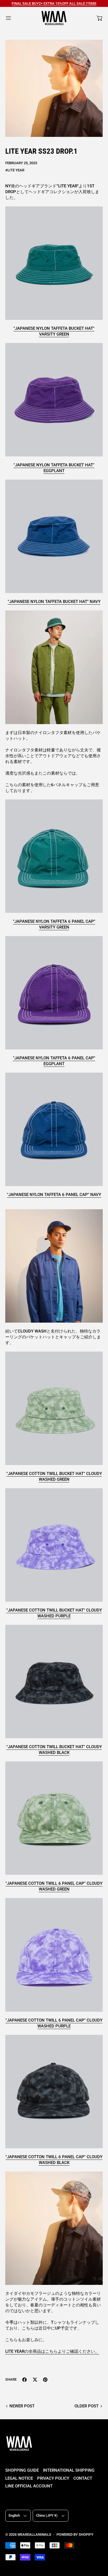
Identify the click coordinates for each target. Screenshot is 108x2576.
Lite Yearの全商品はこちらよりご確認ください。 (52, 2351)
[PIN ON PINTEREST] (45, 2380)
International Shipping (69, 2470)
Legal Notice (19, 2478)
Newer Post (22, 2406)
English (14, 2515)
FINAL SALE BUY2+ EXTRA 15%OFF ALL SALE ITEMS (54, 3)
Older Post (87, 2406)
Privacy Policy (53, 2478)
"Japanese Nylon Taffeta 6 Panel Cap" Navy (54, 1195)
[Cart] (100, 18)
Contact (83, 2478)
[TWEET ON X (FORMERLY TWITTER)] (35, 2380)
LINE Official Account (29, 2486)
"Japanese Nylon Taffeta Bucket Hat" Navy (54, 602)
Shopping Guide (22, 2470)
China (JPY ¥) (47, 2515)
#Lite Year (15, 170)
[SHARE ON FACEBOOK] (25, 2380)
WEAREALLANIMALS (34, 2534)
